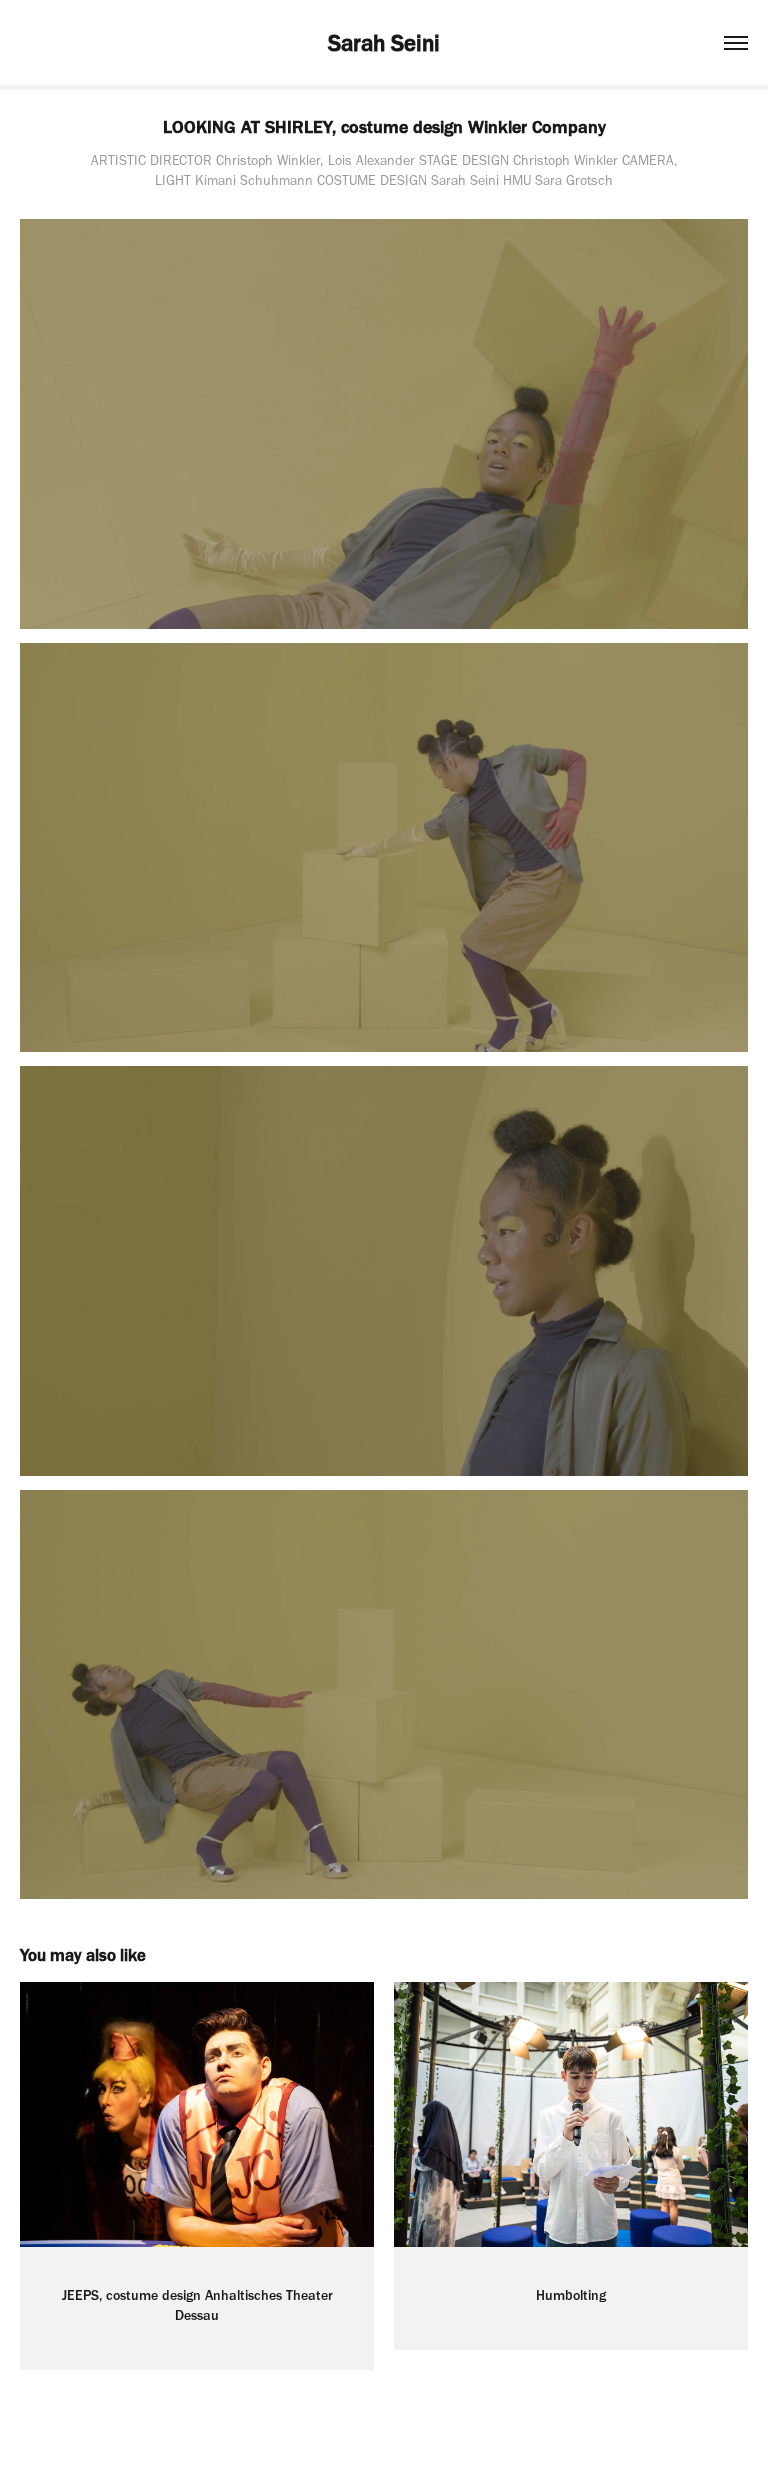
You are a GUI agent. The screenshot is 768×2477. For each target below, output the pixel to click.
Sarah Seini (384, 43)
